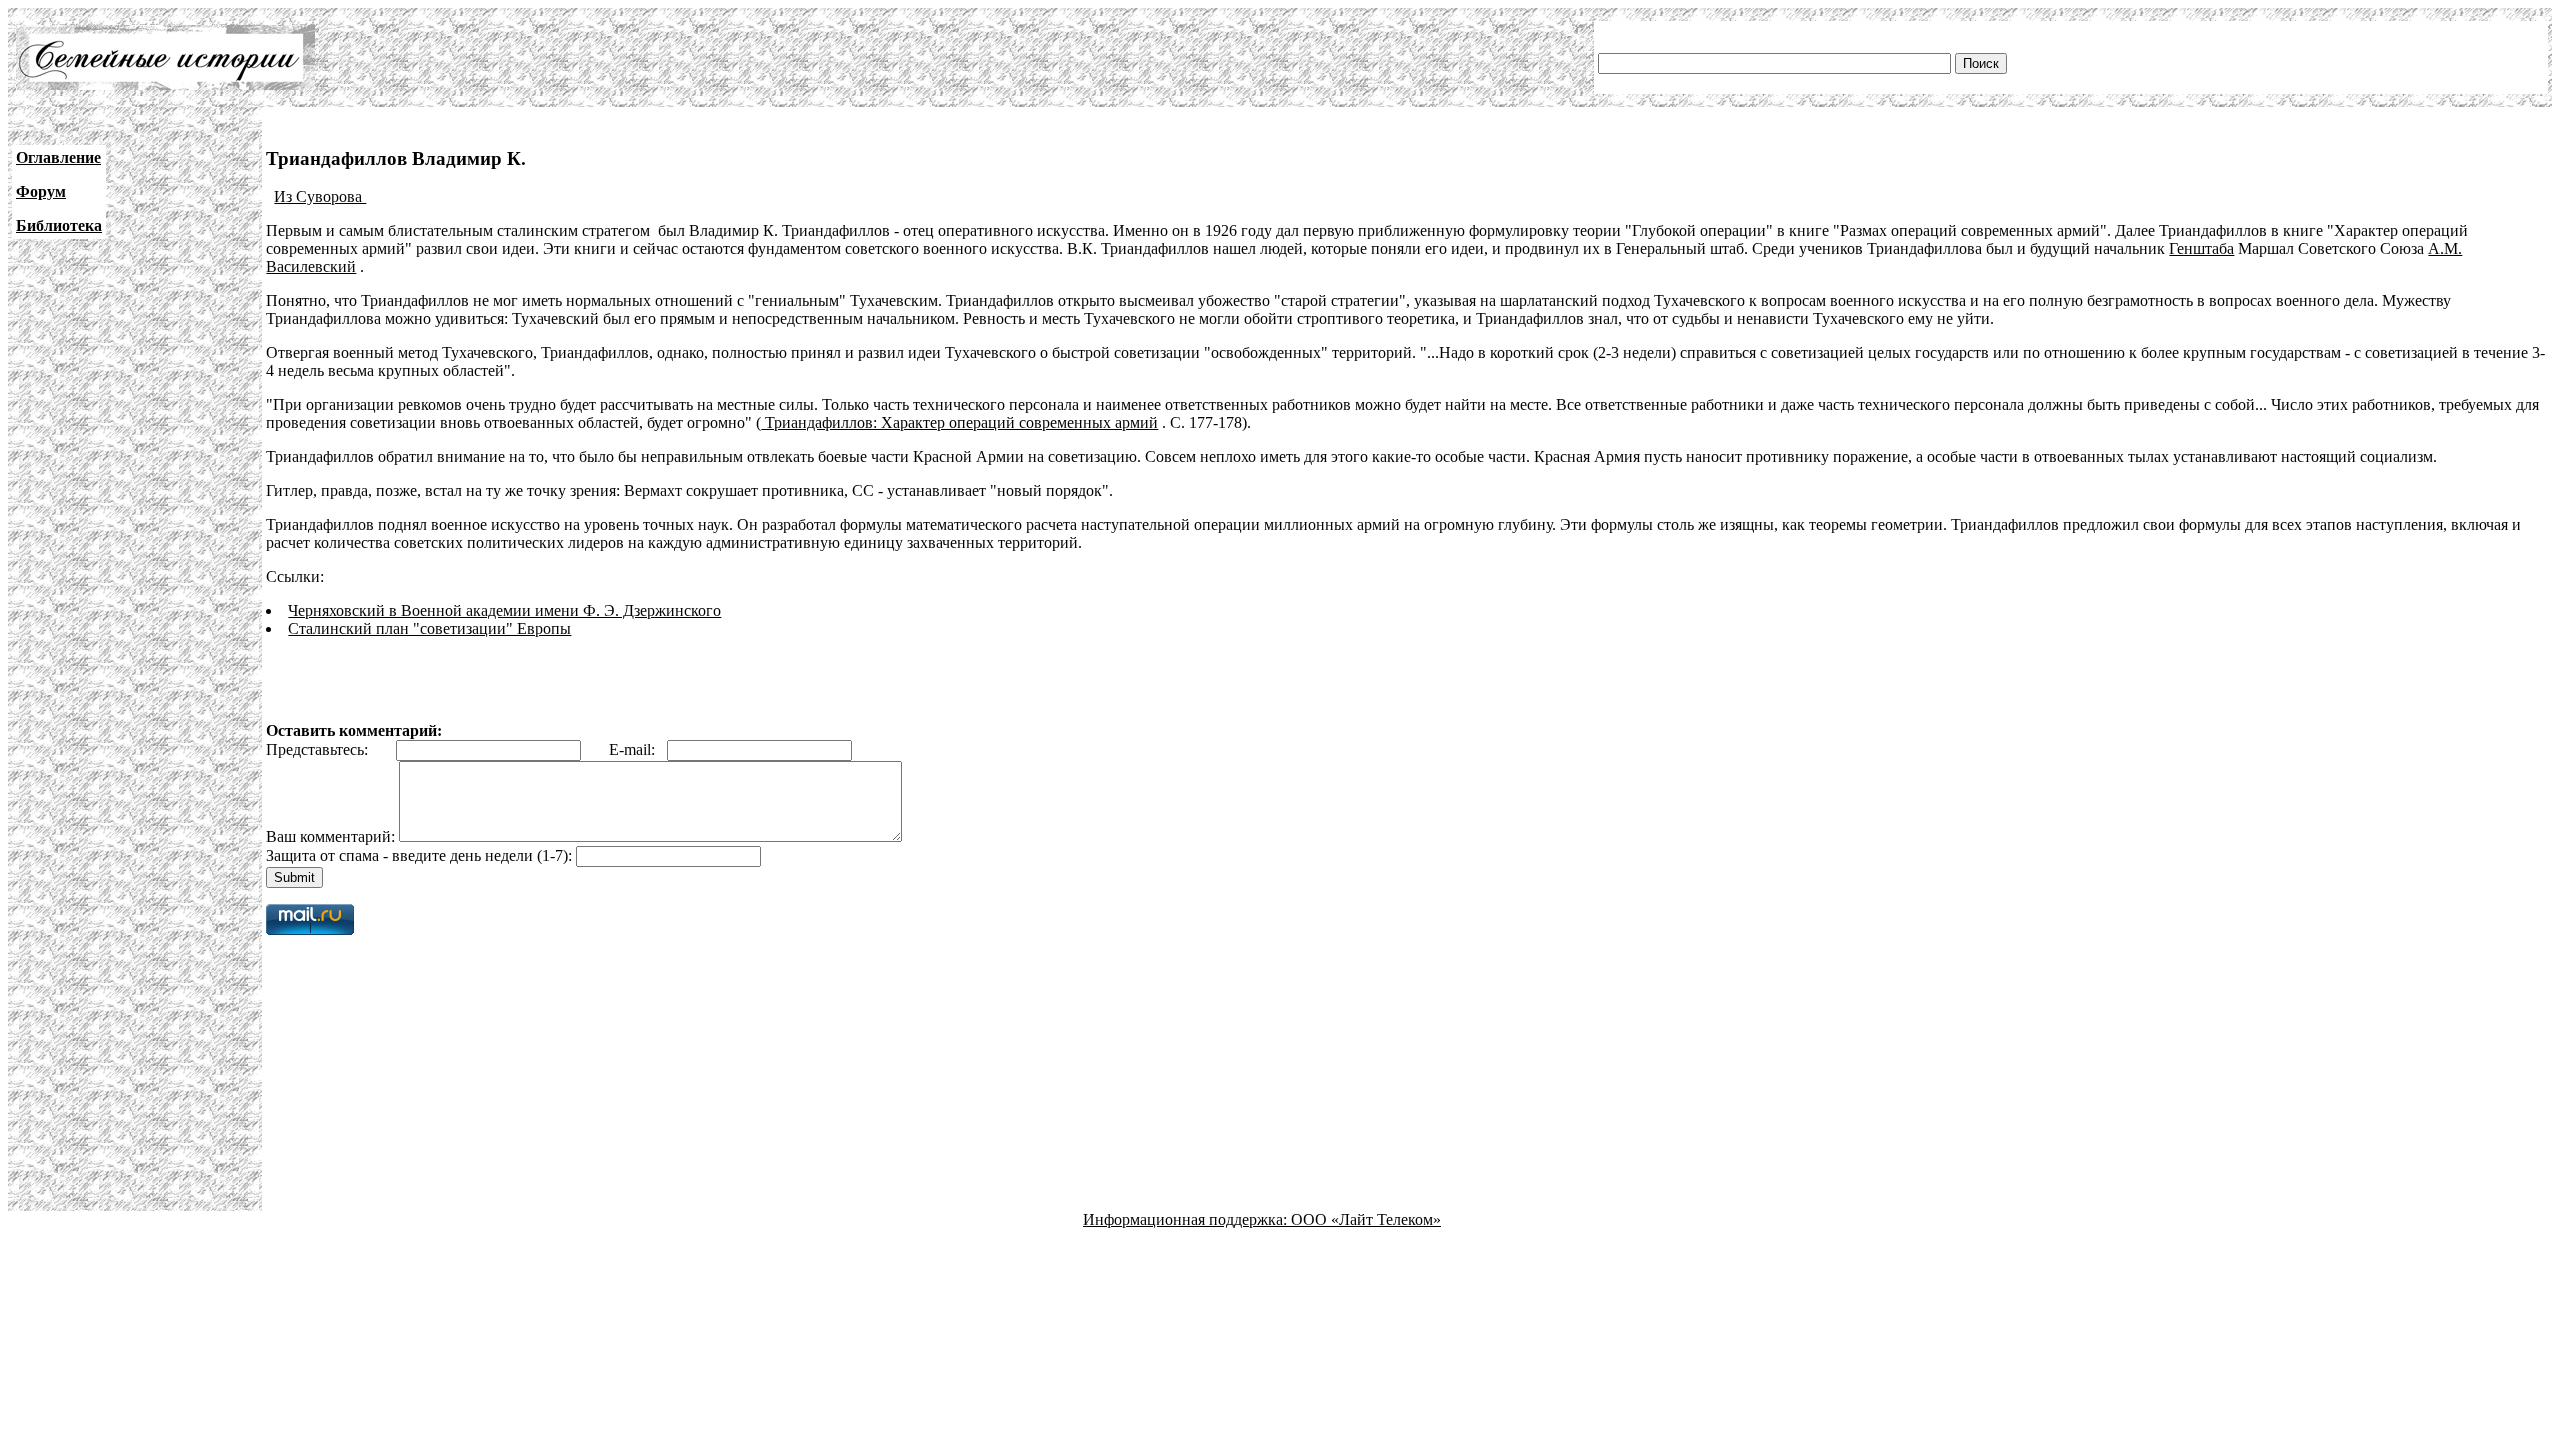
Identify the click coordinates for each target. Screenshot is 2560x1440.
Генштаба (2201, 248)
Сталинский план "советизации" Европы (429, 628)
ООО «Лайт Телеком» (1366, 1219)
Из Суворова (320, 196)
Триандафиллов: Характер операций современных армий (959, 422)
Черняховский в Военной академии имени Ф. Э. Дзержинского (504, 610)
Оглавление (58, 157)
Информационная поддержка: (1187, 1219)
